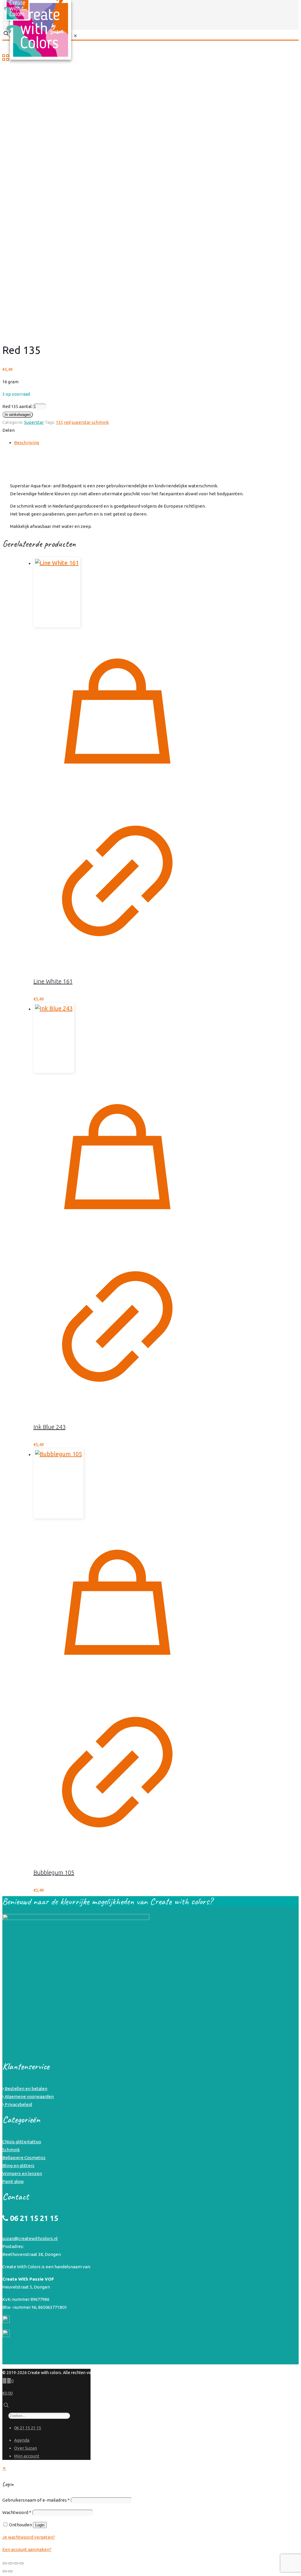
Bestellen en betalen (26, 2089)
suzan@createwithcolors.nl (30, 2238)
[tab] (156, 443)
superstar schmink (90, 422)
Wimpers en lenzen (22, 2173)
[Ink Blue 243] (117, 1038)
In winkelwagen (18, 415)
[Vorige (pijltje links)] (5, 2571)
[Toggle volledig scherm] (10, 2563)
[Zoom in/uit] (5, 2563)
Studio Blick (288, 2373)
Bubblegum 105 (54, 1872)
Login (40, 2525)
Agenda (22, 2440)
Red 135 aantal (17, 406)
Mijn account (27, 2456)
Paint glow (13, 2181)
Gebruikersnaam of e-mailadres (36, 2500)
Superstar (34, 422)
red (67, 422)
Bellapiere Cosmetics (24, 2158)
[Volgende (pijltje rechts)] (10, 2571)
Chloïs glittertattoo (22, 2142)
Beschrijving (27, 443)
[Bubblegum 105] (117, 1483)
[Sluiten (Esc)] (21, 2563)
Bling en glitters (18, 2166)
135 (59, 422)
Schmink (11, 2150)
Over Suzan (26, 2448)
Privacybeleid (18, 2104)
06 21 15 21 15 (28, 2428)
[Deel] (16, 2563)
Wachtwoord (17, 2512)
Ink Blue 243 (50, 1427)
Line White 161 (53, 981)
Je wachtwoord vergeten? (29, 2537)
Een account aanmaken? (27, 2549)
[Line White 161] (117, 592)
